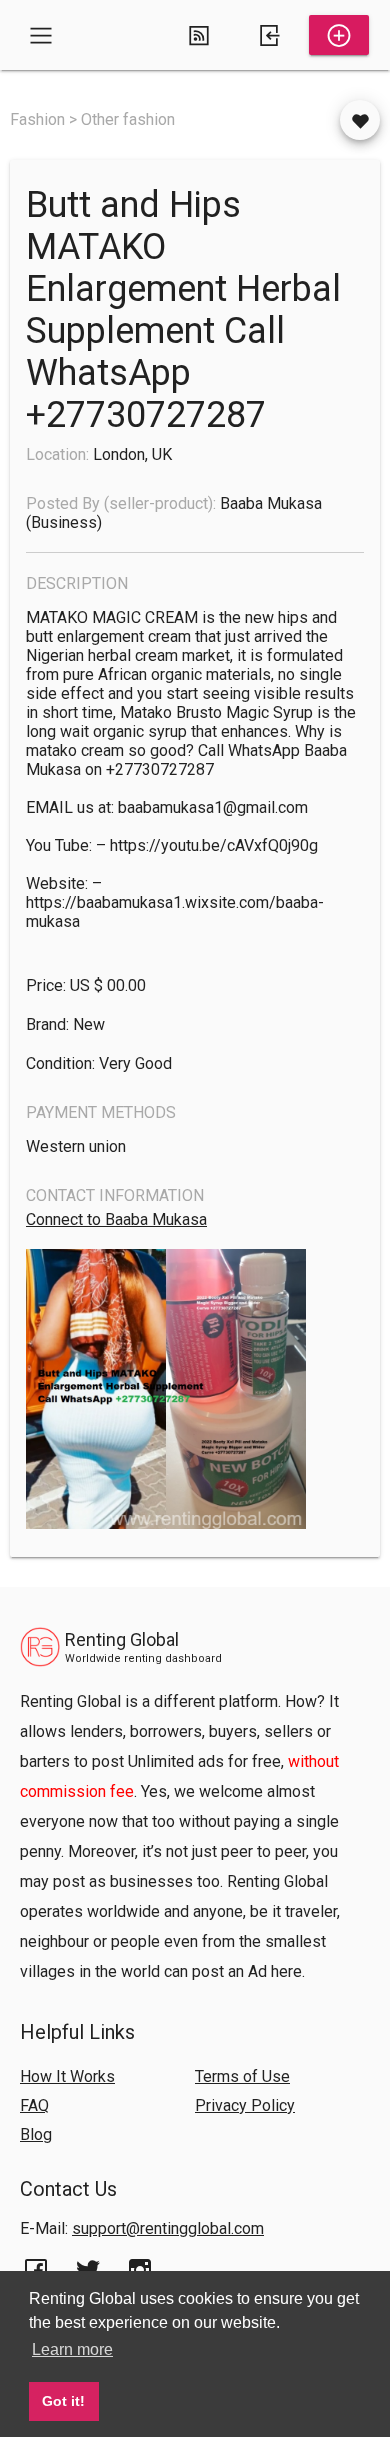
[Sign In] (269, 35)
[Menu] (41, 35)
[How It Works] (199, 35)
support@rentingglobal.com (168, 2228)
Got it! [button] (63, 2401)
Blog (36, 2134)
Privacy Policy (245, 2105)
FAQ (34, 2105)
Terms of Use (242, 2076)
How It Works (67, 2076)
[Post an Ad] (339, 35)
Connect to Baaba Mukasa (116, 1219)
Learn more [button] (72, 2349)
